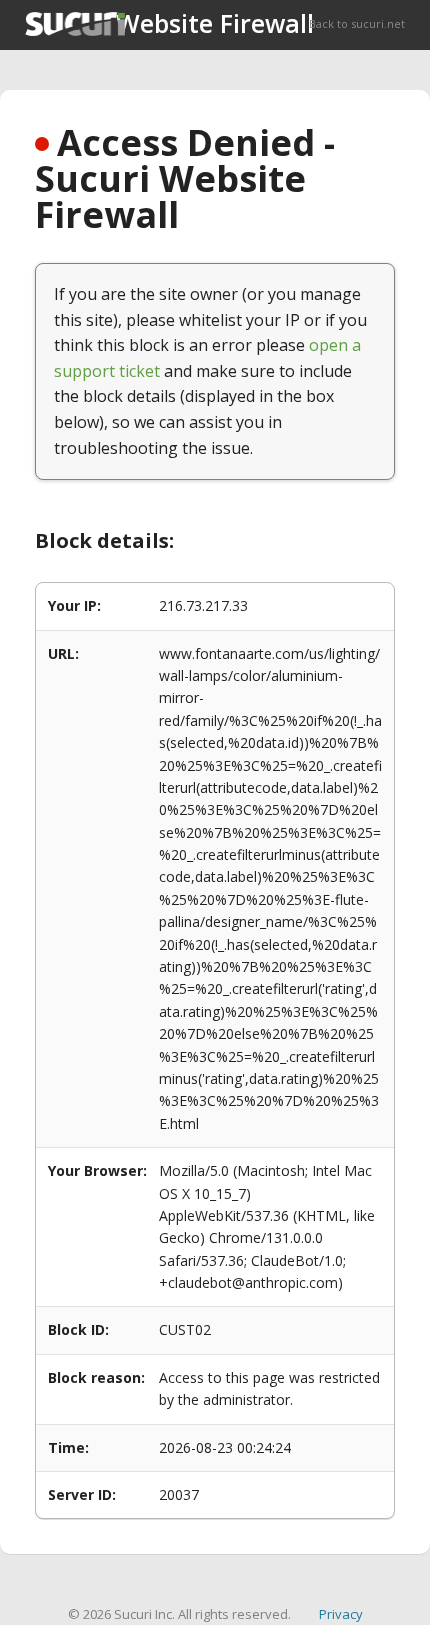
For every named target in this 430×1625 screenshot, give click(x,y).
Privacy (341, 1614)
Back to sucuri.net (357, 23)
